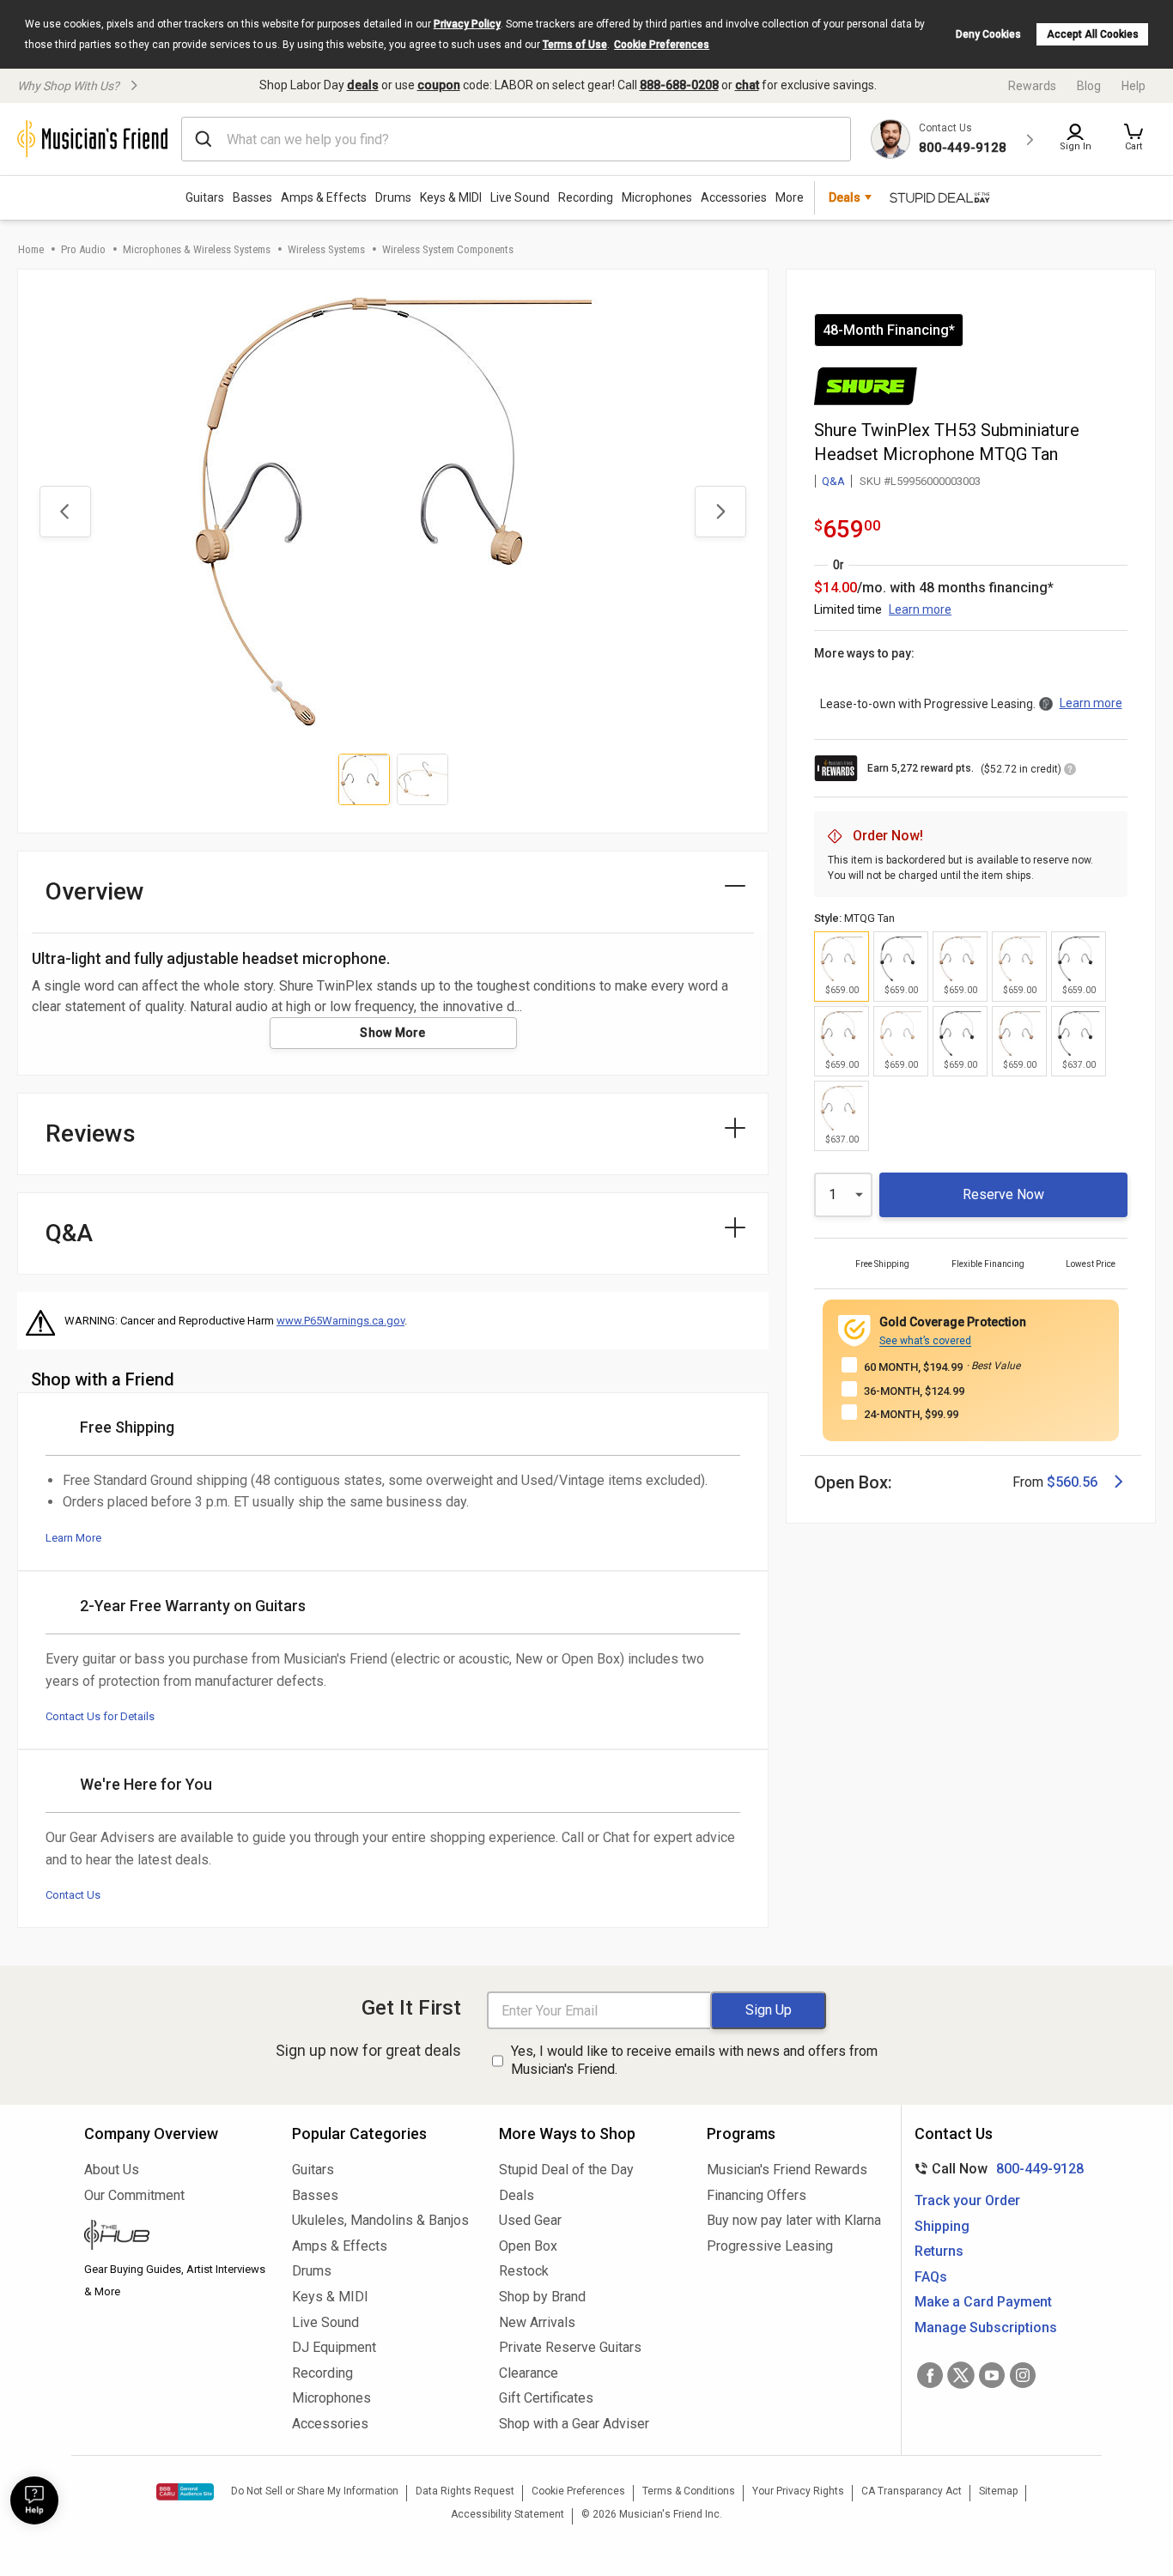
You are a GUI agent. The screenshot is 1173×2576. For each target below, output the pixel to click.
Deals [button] (845, 197)
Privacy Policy (467, 24)
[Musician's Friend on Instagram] (1023, 2375)
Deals (517, 2195)
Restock (524, 2271)
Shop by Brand (542, 2297)
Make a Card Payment (983, 2302)
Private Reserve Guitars (570, 2347)
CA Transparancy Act (912, 2491)
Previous (65, 512)
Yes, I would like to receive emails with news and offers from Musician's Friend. (694, 2060)
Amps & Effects (324, 197)
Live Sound (520, 197)
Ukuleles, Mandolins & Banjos (380, 2220)
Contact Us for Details (100, 1716)
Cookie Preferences (662, 45)
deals (363, 85)
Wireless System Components (448, 249)
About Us (112, 2170)
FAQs (931, 2277)
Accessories (734, 197)
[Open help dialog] (34, 2500)
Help (1133, 86)
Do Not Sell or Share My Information (315, 2491)
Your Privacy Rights (798, 2491)
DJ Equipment (334, 2347)
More (790, 197)
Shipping (942, 2226)
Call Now (996, 2169)
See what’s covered (925, 1341)
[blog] (175, 2237)
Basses (252, 197)
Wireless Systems (326, 249)
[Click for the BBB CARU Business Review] (185, 2492)
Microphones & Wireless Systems (197, 249)
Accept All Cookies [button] (1093, 34)
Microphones (657, 197)
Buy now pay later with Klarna (794, 2220)
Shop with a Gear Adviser (574, 2424)
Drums (393, 197)
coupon (439, 85)
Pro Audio (83, 249)
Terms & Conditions (689, 2491)
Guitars (205, 197)
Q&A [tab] (69, 1233)
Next (720, 512)
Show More (393, 1033)
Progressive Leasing (770, 2246)
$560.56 (1072, 1482)
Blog (1089, 86)
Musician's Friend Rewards (787, 2170)
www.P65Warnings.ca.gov (340, 1321)
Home (31, 249)
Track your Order (967, 2200)
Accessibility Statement (507, 2514)
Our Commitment (134, 2195)
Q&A (833, 481)
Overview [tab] (95, 891)
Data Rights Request (465, 2491)
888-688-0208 (679, 85)
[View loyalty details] (1070, 772)
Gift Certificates (546, 2398)
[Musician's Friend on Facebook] (930, 2375)
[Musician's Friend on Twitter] (961, 2375)
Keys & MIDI (451, 197)
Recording (586, 197)
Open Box (528, 2246)
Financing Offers (757, 2195)
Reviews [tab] (91, 1133)
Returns (939, 2251)
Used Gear (530, 2220)
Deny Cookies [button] (988, 34)
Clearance (529, 2373)
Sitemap (998, 2491)
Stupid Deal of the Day (566, 2170)
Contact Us (73, 1895)
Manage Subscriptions (986, 2327)
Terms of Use (575, 45)
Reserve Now (1003, 1194)
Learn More (73, 1538)
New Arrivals (537, 2322)
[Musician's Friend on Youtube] (992, 2375)
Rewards (1032, 86)
